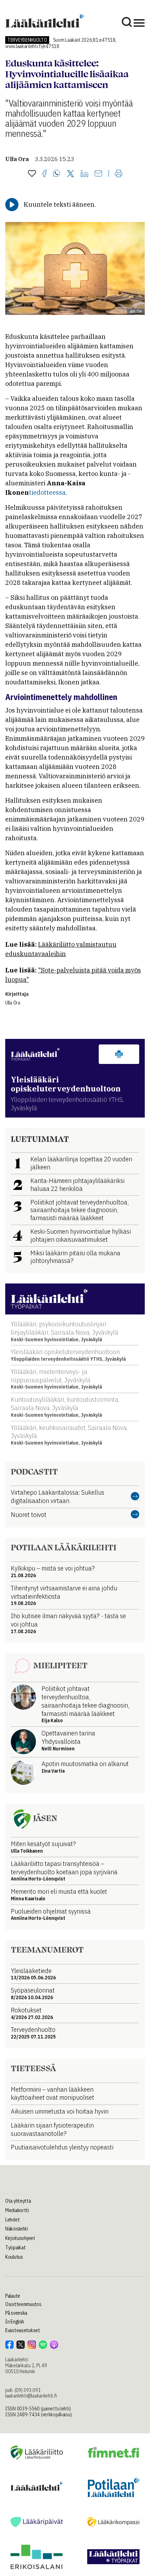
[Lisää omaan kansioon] (32, 174)
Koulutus (14, 2257)
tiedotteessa (47, 492)
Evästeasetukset (23, 2330)
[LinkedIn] (84, 174)
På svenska (16, 2313)
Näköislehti (17, 2229)
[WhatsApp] (57, 174)
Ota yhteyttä (18, 2201)
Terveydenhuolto (27, 40)
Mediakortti (17, 2210)
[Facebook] (44, 174)
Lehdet (12, 2220)
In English (15, 2322)
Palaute (13, 2296)
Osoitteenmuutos (23, 2304)
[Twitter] (70, 174)
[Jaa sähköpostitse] (98, 174)
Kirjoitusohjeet (20, 2238)
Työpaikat (15, 2248)
